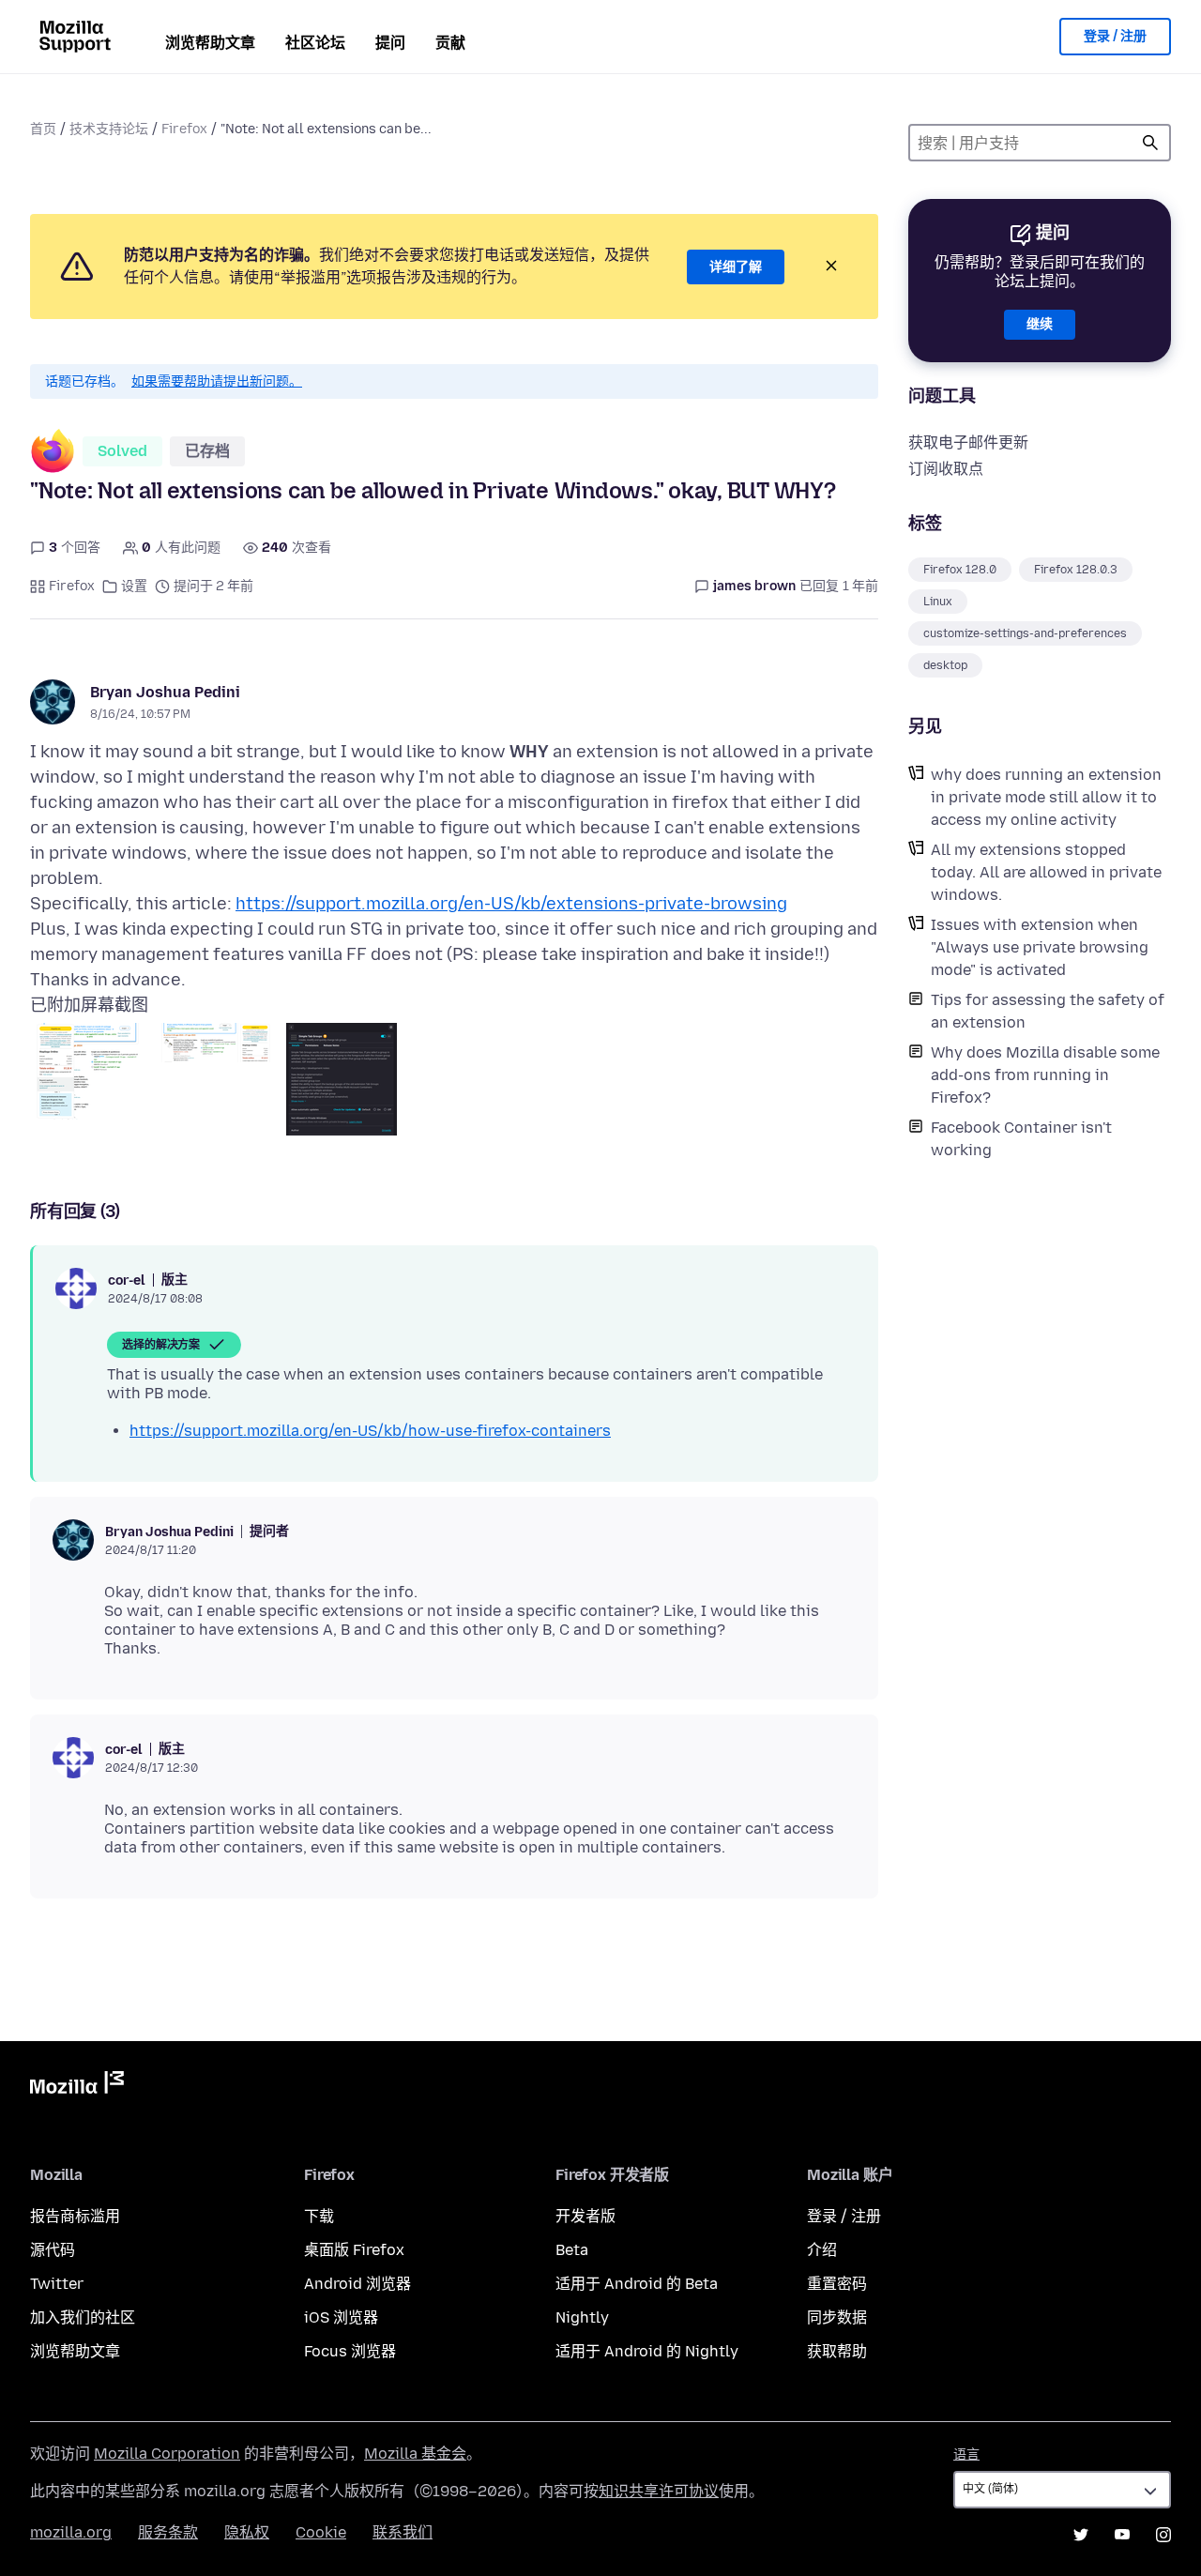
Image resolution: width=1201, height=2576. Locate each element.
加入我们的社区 (83, 2317)
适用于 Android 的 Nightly (647, 2351)
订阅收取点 (946, 469)
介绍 (822, 2250)
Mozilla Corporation (167, 2454)
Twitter (57, 2284)
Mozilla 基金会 (415, 2454)
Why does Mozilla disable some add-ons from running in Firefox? (1045, 1075)
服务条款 (168, 2532)
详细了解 (736, 267)
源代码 (53, 2250)
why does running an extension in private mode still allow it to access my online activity (1046, 797)
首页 (43, 129)
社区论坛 (315, 43)
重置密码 (837, 2284)
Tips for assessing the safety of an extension (1048, 1011)
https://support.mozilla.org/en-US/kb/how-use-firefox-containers (370, 1431)
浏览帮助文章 (210, 43)
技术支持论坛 (109, 129)
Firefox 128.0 (960, 570)
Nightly (582, 2317)
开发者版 (585, 2216)
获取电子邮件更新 (968, 442)
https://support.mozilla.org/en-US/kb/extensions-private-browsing (511, 904)
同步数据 (837, 2317)
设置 (134, 586)
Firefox (184, 129)
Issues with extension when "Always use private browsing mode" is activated (1040, 947)
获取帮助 (837, 2351)
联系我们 (403, 2532)
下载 (319, 2216)
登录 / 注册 (1115, 36)
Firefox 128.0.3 (1076, 570)
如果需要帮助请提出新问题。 (217, 381)
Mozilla (77, 2086)
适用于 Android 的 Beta (637, 2284)
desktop (945, 665)
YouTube (1122, 2535)
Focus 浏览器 (350, 2351)
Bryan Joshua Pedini (165, 692)
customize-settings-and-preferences (1025, 633)
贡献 (450, 43)
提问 (390, 43)
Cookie (321, 2532)
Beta (572, 2250)
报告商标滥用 (75, 2216)
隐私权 (247, 2532)
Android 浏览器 (357, 2284)
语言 (966, 2454)
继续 (1040, 324)
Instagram (1163, 2535)
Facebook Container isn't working (1021, 1139)
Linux (938, 602)
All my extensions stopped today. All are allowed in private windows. (1046, 872)
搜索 (1150, 143)
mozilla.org (71, 2532)
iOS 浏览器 (341, 2317)
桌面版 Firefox (354, 2250)
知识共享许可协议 (659, 2491)
